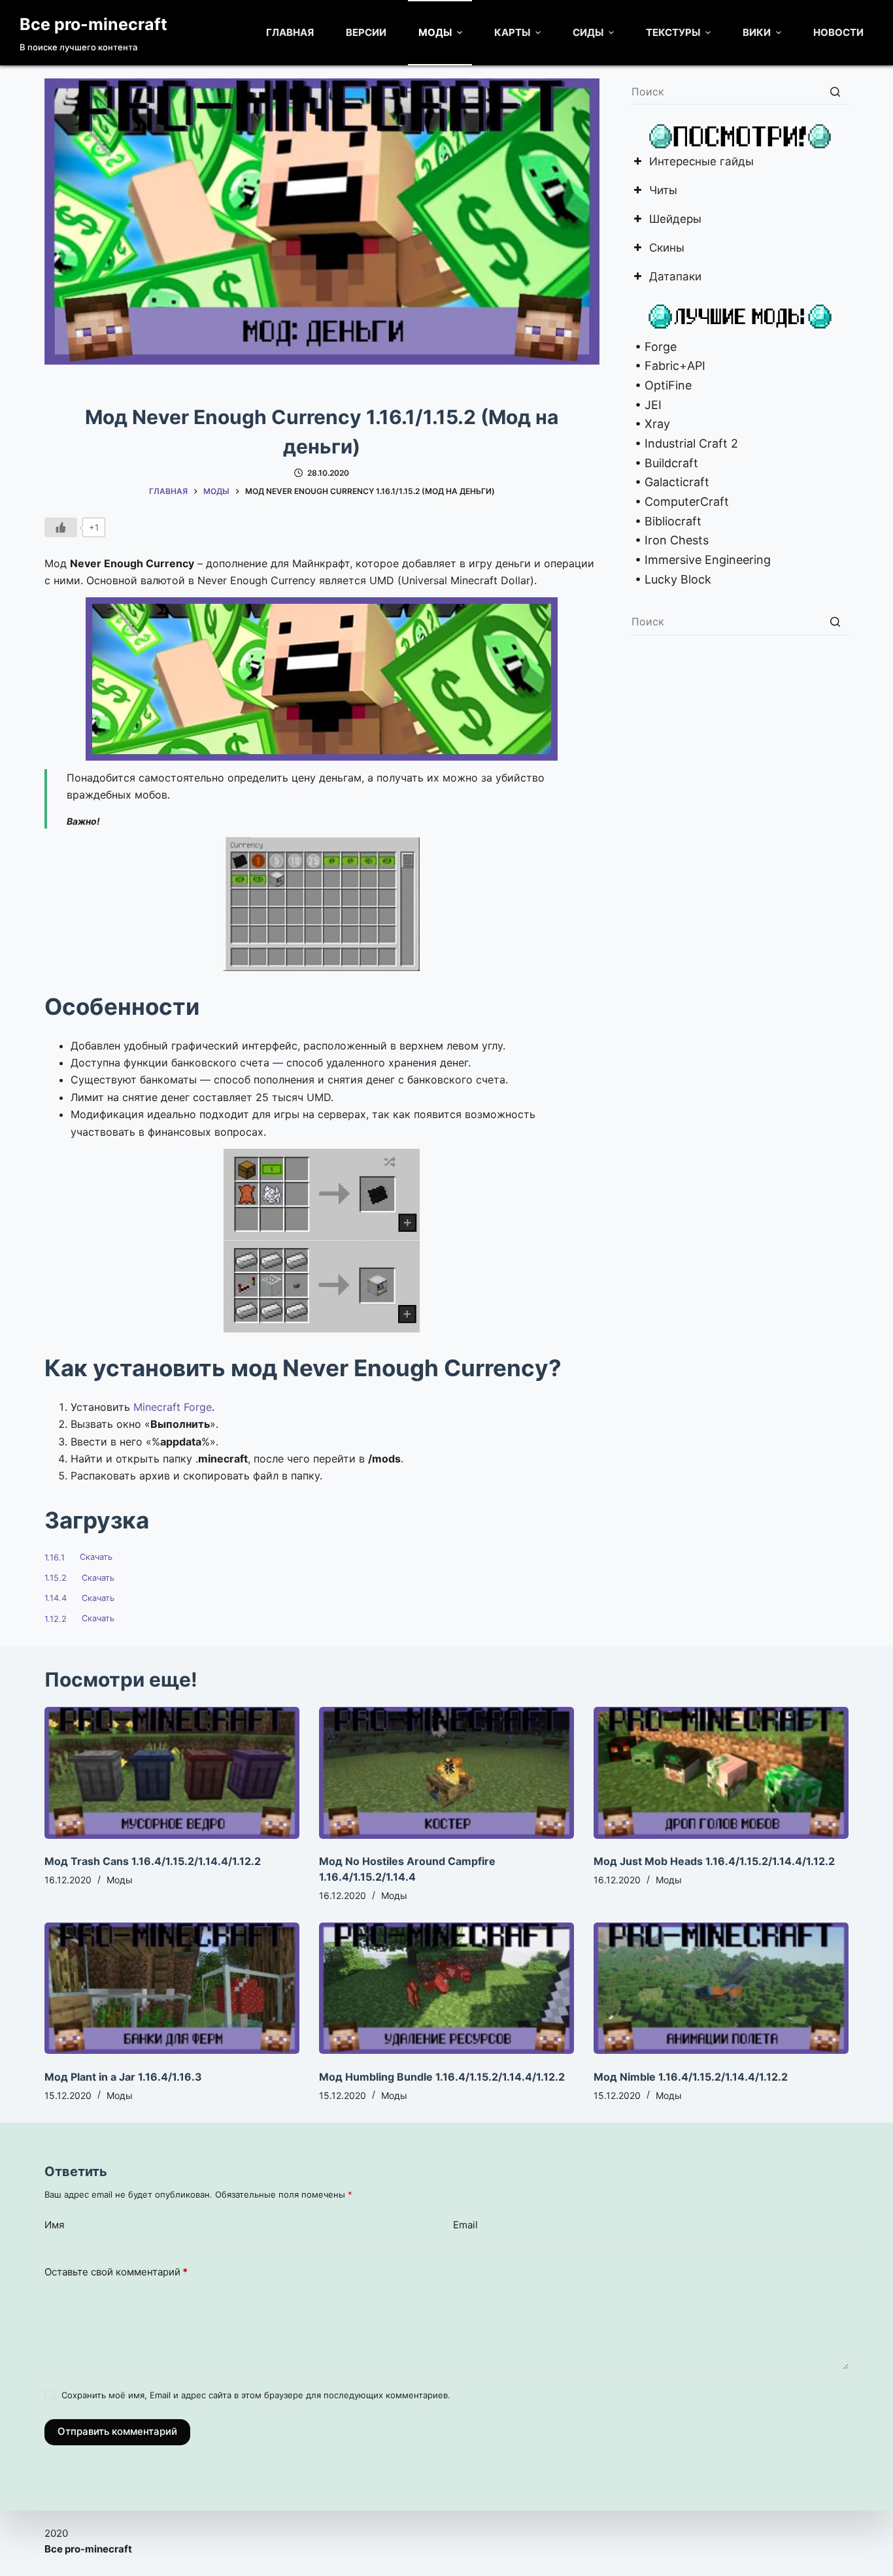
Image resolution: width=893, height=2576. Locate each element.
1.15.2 (56, 1578)
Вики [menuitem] (757, 32)
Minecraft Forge (173, 1407)
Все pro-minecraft (93, 24)
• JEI (647, 405)
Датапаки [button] (675, 277)
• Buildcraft (665, 463)
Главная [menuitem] (290, 32)
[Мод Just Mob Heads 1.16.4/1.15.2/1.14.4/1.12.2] (721, 1773)
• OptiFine (662, 385)
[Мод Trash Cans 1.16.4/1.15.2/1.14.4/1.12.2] (172, 1773)
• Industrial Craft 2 (685, 443)
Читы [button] (663, 191)
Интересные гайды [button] (701, 162)
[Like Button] (61, 527)
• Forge (654, 347)
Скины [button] (667, 249)
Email (465, 2225)
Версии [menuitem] (366, 32)
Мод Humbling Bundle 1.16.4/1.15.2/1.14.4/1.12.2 (442, 2077)
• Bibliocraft (666, 521)
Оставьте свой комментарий (116, 2272)
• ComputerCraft (680, 502)
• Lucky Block (671, 579)
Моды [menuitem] (435, 32)
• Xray (651, 424)
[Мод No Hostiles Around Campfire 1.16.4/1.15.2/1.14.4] (446, 1773)
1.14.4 (56, 1598)
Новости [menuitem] (838, 32)
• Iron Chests (670, 540)
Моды (120, 1880)
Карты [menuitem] (512, 32)
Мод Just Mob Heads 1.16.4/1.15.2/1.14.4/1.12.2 (714, 1861)
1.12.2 (56, 1619)
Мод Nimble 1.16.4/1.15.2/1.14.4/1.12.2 (691, 2077)
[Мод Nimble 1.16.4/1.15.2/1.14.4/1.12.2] (721, 1988)
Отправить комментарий (117, 2431)
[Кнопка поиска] (835, 91)
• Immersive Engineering (701, 560)
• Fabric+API (668, 366)
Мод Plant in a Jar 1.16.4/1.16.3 (123, 2077)
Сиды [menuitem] (588, 32)
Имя (54, 2225)
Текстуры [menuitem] (673, 32)
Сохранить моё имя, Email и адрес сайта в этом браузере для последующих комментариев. (256, 2395)
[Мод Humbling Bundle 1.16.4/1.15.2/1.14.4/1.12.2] (446, 1988)
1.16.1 (55, 1558)
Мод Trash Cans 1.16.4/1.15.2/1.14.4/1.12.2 (153, 1861)
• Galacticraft (670, 482)
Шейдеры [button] (675, 220)
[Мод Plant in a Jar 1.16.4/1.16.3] (172, 1988)
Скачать (96, 1558)
